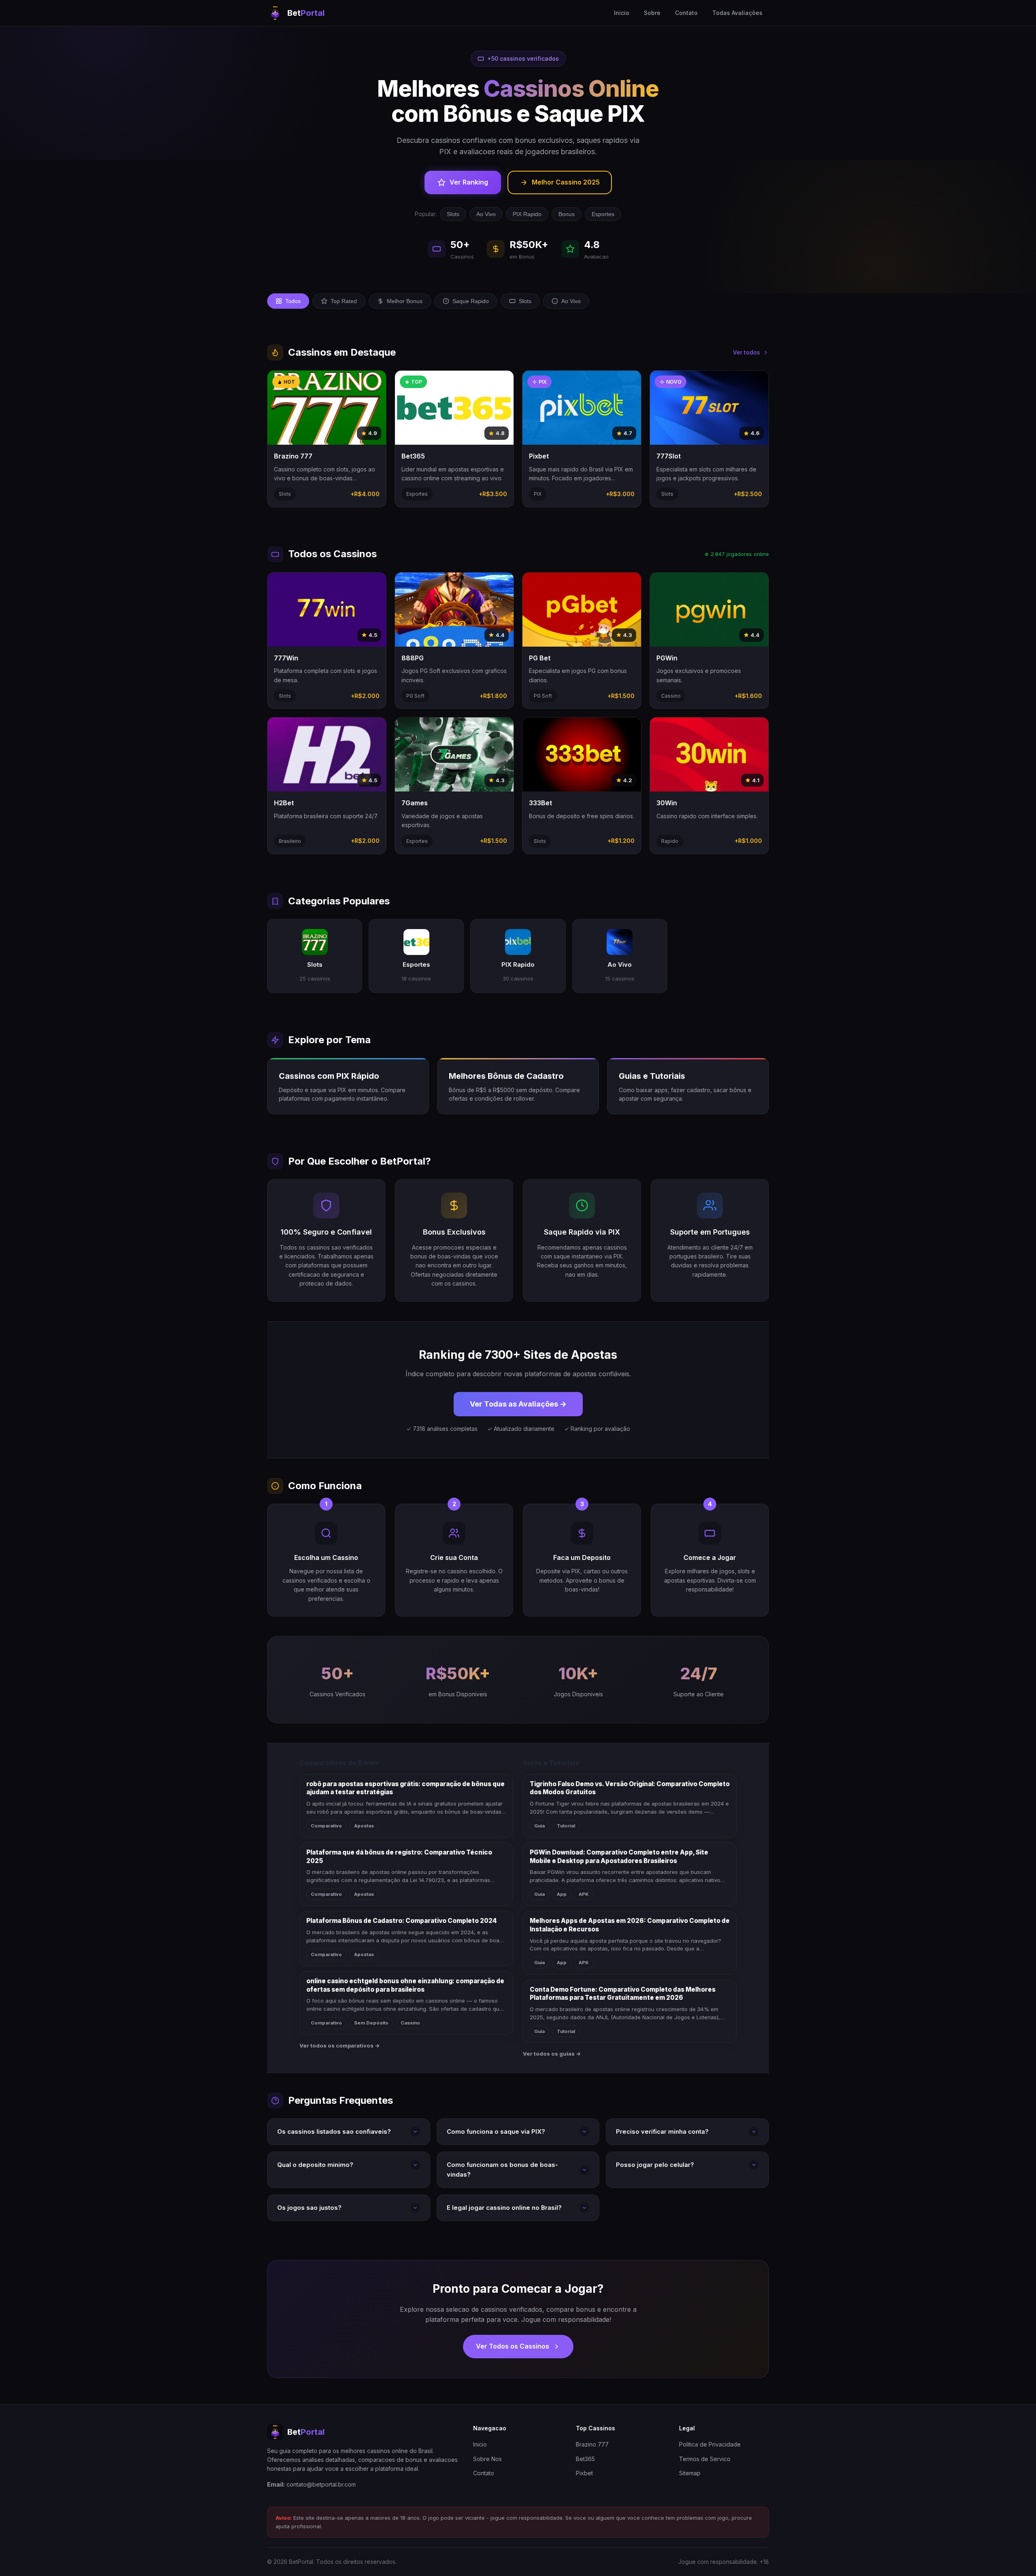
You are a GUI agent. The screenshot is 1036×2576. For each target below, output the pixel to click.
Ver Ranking (469, 182)
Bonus (567, 214)
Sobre (652, 13)
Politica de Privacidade (710, 2444)
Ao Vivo (486, 214)
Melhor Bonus (405, 301)
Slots (453, 214)
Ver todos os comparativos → (340, 2046)
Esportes (603, 214)
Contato (686, 13)
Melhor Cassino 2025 (566, 182)
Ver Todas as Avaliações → (518, 1404)
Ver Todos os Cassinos (513, 2346)
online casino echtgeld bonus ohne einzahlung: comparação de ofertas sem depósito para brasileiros (405, 1985)
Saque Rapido (471, 301)
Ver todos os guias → (552, 2054)
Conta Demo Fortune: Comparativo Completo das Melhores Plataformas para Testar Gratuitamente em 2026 (623, 1994)
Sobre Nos (487, 2459)
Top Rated (344, 301)
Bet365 (585, 2459)
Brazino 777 (592, 2444)
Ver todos (746, 352)
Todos (293, 301)
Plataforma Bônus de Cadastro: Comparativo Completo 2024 (402, 1921)
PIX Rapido (527, 214)
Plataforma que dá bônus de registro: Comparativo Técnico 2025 (399, 1857)
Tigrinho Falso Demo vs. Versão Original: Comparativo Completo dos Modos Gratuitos (630, 1788)
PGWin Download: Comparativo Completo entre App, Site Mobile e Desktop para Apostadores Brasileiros (619, 1857)
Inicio (622, 13)
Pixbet (584, 2473)
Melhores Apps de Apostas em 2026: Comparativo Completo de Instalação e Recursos (630, 1925)
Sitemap (690, 2473)
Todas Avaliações (737, 13)
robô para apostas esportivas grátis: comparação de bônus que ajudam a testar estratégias (405, 1788)
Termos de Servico (705, 2459)
